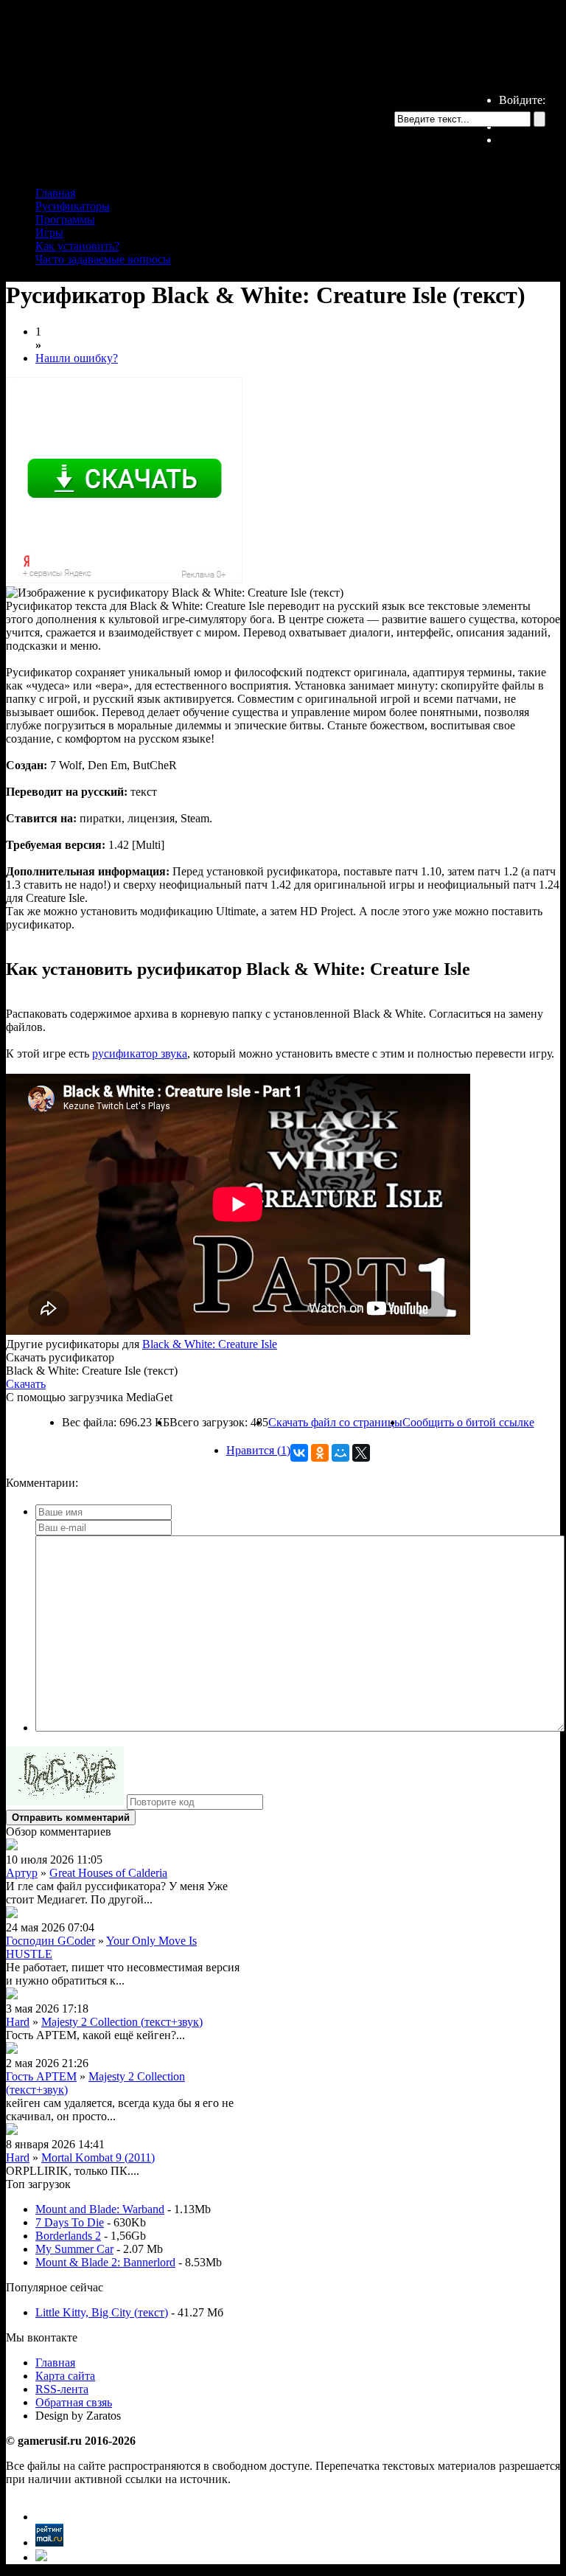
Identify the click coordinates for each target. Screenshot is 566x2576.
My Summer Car (74, 2249)
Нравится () (258, 1450)
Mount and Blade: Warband (100, 2209)
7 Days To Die (70, 2222)
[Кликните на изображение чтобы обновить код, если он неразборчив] (65, 1801)
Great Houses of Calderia (108, 1873)
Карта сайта (65, 2376)
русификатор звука (140, 1053)
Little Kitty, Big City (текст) (102, 2312)
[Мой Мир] (340, 1453)
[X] (361, 1453)
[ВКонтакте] (299, 1453)
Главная (55, 193)
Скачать (26, 1384)
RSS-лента (62, 2389)
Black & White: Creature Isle (210, 1344)
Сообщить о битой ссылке (468, 1422)
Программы (65, 219)
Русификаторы (73, 206)
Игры (49, 233)
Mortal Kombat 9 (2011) (98, 2157)
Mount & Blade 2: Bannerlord (105, 2262)
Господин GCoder (50, 1941)
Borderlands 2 (68, 2236)
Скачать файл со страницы (335, 1422)
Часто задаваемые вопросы (103, 259)
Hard (18, 2022)
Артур (22, 1873)
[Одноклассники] (320, 1453)
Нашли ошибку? (77, 358)
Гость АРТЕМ (41, 2076)
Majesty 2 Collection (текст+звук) (122, 2022)
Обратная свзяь (74, 2402)
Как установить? (77, 246)
